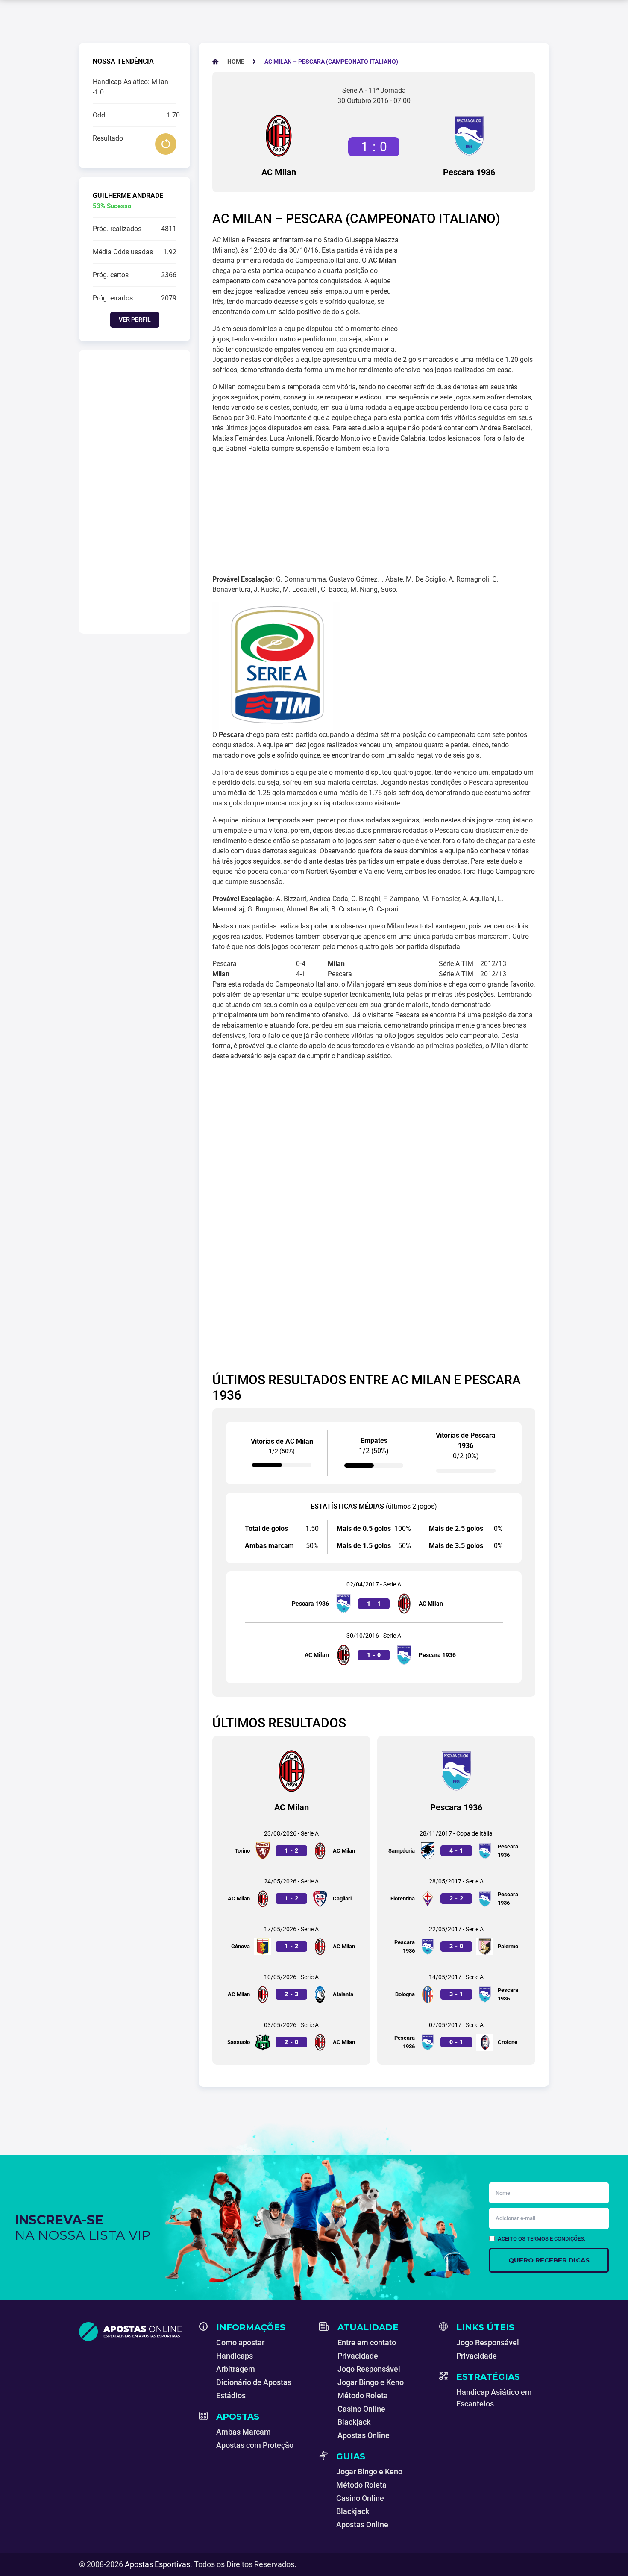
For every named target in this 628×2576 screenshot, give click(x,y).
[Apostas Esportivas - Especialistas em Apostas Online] (134, 2332)
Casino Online (361, 2409)
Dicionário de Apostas (254, 2382)
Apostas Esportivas (157, 2564)
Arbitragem (236, 2369)
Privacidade (358, 2356)
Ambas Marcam (244, 2432)
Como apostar (240, 2342)
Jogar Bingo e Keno (371, 2382)
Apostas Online (364, 2435)
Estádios (231, 2395)
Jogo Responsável (369, 2369)
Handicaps (235, 2356)
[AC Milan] (279, 136)
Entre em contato (367, 2342)
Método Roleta (363, 2395)
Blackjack (354, 2422)
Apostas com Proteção (255, 2445)
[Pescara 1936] (469, 136)
